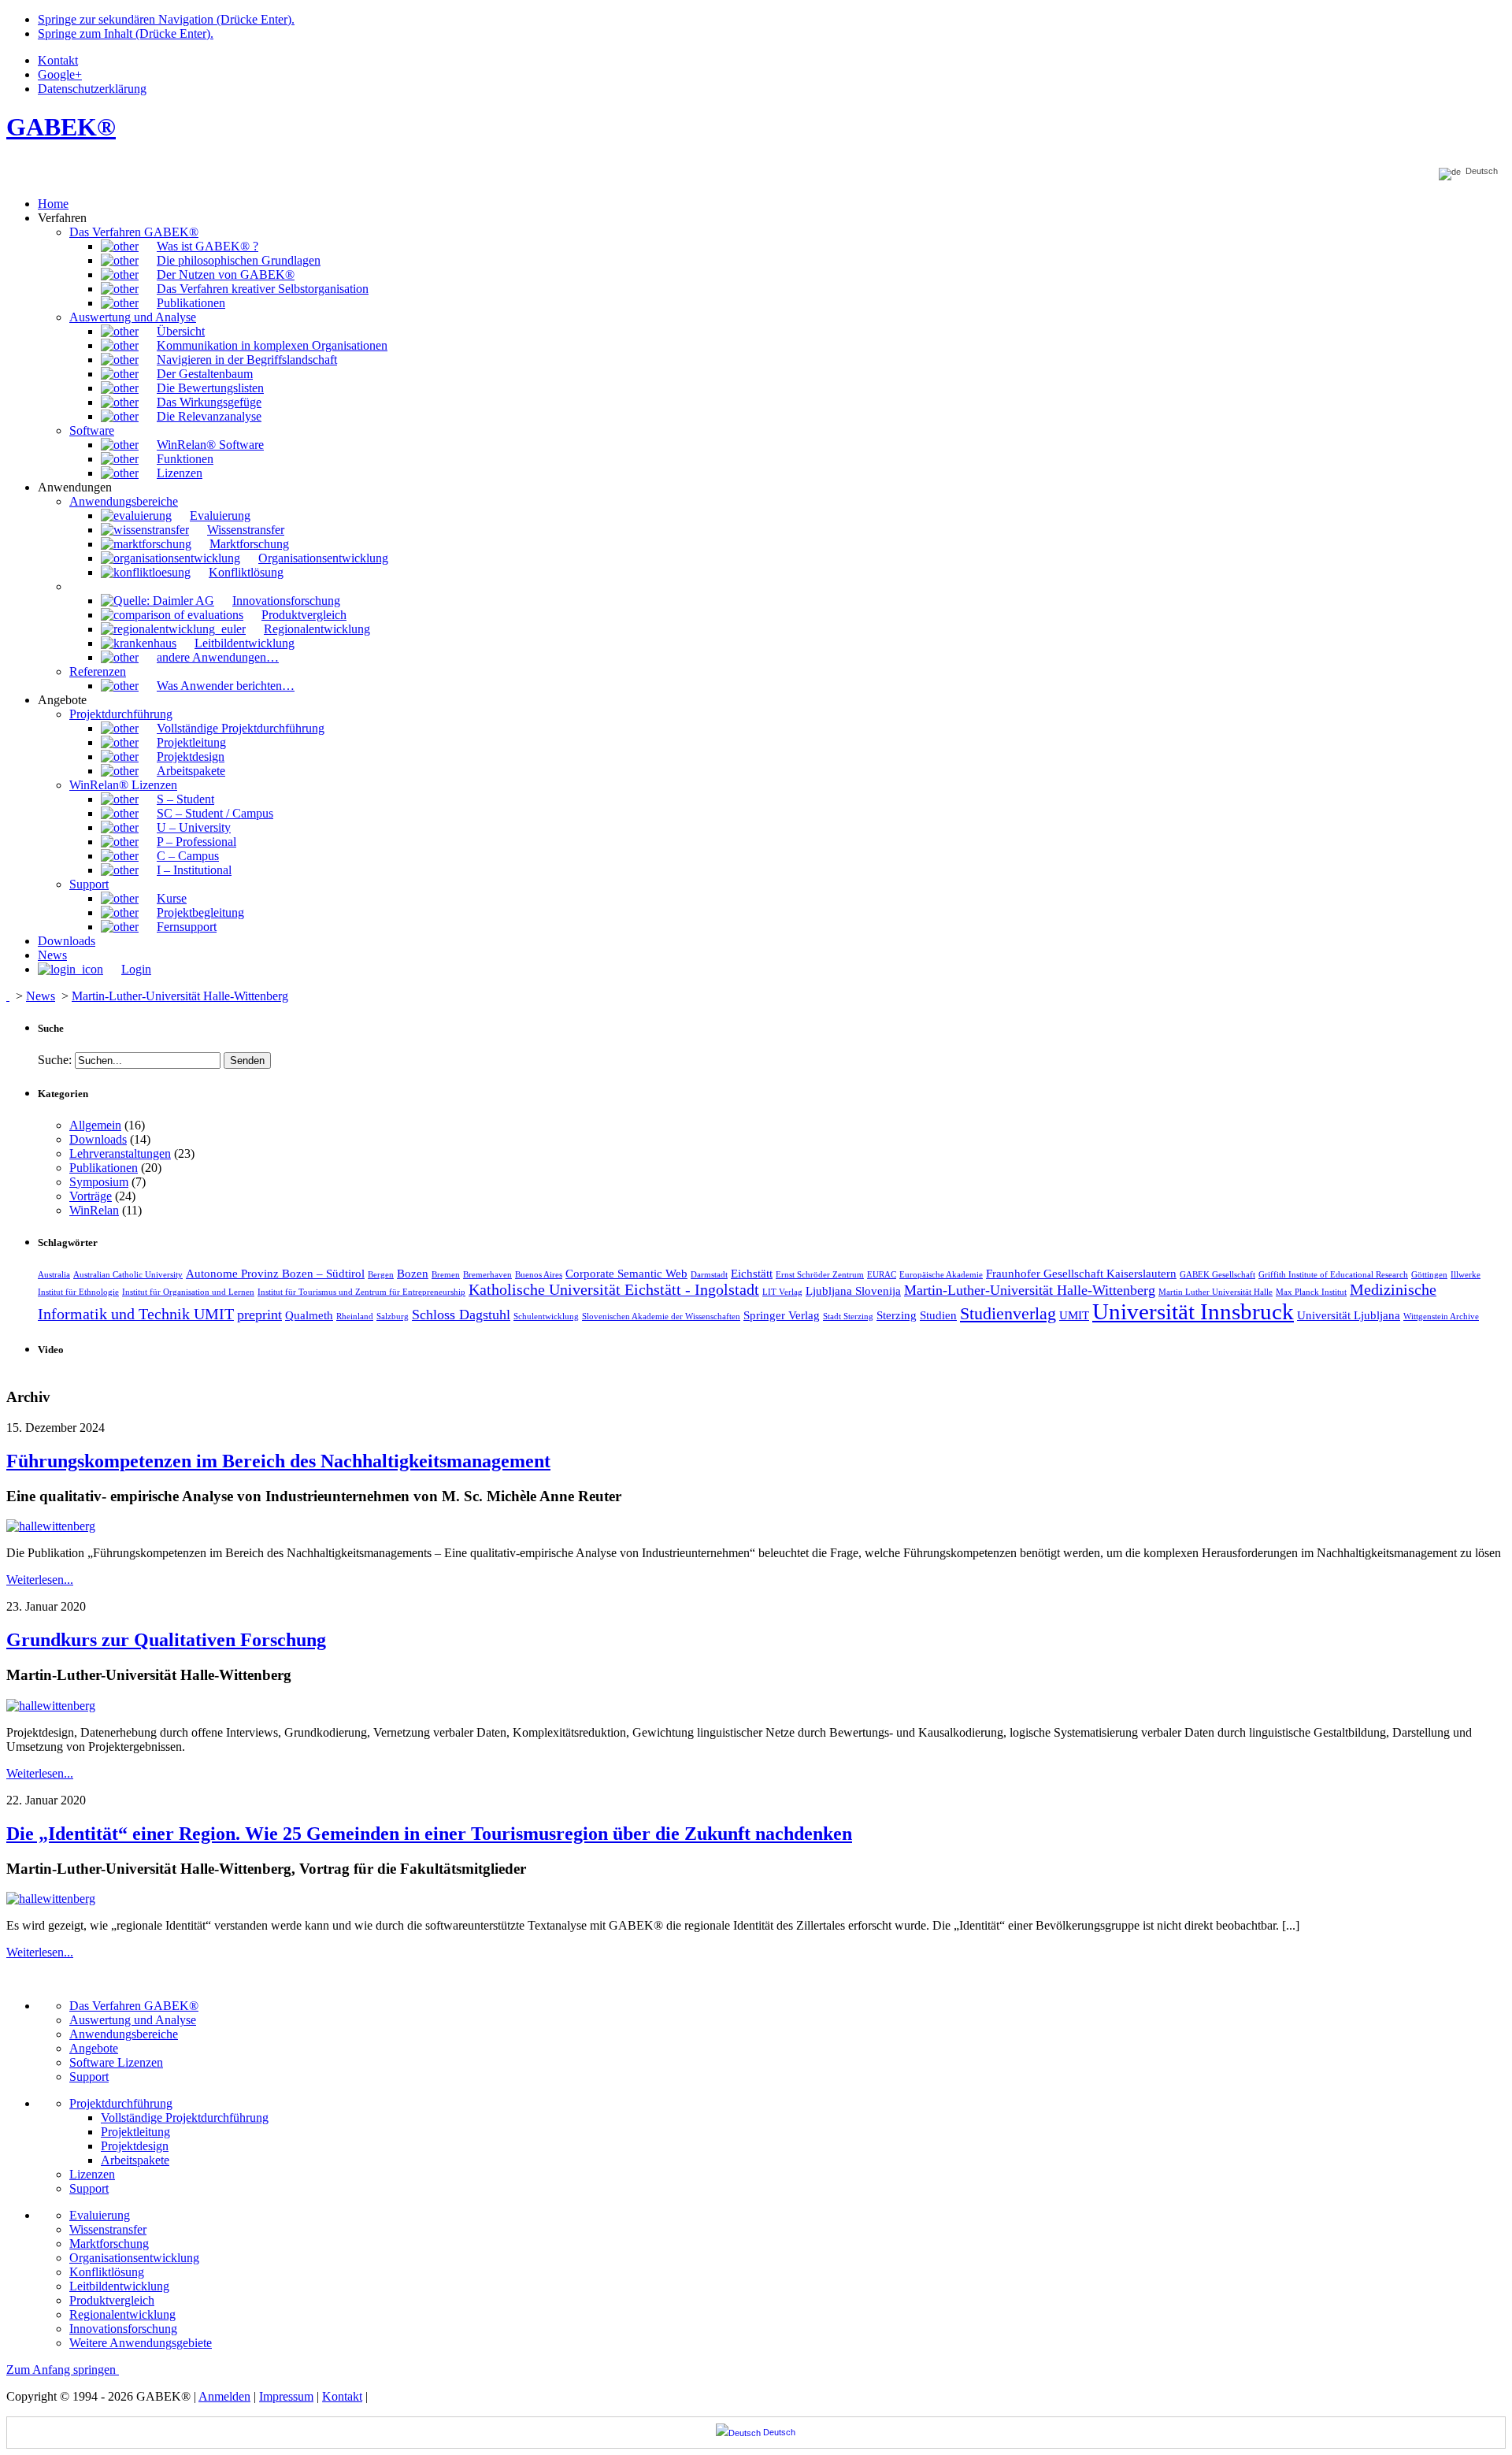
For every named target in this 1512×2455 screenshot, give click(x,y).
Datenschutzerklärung (92, 89)
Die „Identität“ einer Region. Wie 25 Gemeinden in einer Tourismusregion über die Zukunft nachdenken (429, 1834)
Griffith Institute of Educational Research (1333, 1275)
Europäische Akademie (941, 1275)
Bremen (446, 1275)
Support (89, 2077)
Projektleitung (135, 2132)
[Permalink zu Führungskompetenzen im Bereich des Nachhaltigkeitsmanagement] (51, 1526)
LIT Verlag (782, 1292)
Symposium (99, 1182)
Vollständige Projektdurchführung (185, 2118)
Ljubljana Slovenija (853, 1291)
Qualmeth (309, 1315)
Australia (54, 1275)
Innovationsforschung (123, 2329)
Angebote (94, 2048)
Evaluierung (100, 2215)
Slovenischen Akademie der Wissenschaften (661, 1317)
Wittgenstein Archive (1441, 1317)
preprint (259, 1315)
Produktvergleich (112, 2300)
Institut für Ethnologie (78, 1292)
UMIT (1074, 1315)
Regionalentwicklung (122, 2314)
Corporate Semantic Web (626, 1274)
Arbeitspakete (135, 2160)
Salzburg (393, 1317)
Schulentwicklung (546, 1317)
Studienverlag (1008, 1314)
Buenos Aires (539, 1275)
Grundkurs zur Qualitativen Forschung (166, 1640)
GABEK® (61, 127)
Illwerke (1466, 1275)
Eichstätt (752, 1274)
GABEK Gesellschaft (1217, 1275)
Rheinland (355, 1317)
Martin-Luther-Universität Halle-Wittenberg (180, 996)
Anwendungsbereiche (124, 2034)
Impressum (286, 2396)
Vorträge (91, 1196)
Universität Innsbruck (1193, 1311)
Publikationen (104, 1168)
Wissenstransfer (108, 2229)
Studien (938, 1315)
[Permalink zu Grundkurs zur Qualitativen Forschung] (51, 1706)
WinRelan (94, 1210)
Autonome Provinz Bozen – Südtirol (275, 1274)
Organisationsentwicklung (134, 2258)
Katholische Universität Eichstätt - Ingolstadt (614, 1289)
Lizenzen (92, 2174)
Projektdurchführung (121, 2103)
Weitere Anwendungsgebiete (141, 2343)
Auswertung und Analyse (133, 2020)
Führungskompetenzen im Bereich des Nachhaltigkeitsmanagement (278, 1461)
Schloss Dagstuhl (461, 1315)
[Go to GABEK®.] (8, 996)
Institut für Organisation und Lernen (188, 1292)
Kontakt (58, 60)
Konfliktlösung (107, 2272)
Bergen (381, 1275)
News (41, 996)
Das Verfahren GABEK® (134, 2006)
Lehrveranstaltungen (120, 1153)
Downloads (98, 1139)
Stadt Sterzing (848, 1317)
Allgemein (95, 1125)
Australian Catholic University (128, 1275)
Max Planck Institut (1311, 1292)
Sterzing (897, 1315)
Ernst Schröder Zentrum (820, 1275)
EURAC (882, 1275)
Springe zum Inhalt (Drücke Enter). (126, 33)
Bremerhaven (487, 1275)
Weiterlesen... (40, 1580)
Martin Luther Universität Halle (1216, 1292)
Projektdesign (135, 2146)
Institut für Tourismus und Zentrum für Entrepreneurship (361, 1292)
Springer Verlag (782, 1315)
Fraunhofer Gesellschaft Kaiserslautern (1081, 1274)
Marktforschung (109, 2244)
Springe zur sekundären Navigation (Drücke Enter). (166, 19)
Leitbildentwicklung (119, 2286)
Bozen (413, 1274)
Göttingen (1429, 1275)
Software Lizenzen (116, 2062)
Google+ (60, 74)
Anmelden (224, 2396)
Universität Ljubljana (1349, 1315)
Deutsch (1479, 171)
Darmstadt (709, 1275)
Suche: (55, 1060)
